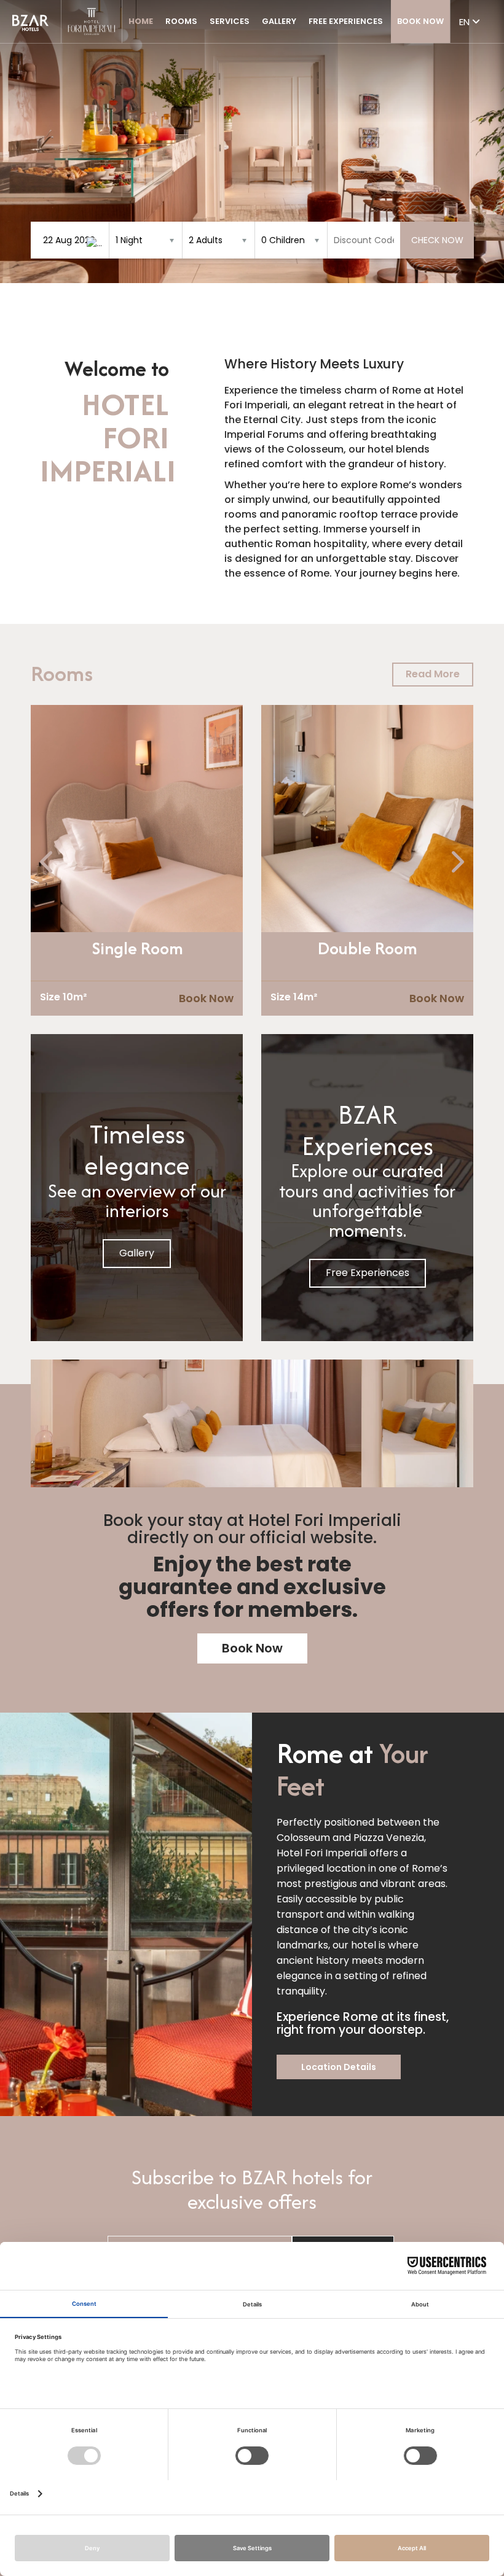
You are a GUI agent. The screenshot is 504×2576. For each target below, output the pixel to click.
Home (141, 21)
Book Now (420, 21)
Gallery (279, 21)
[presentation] (48, 862)
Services (230, 21)
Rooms (181, 21)
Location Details (339, 2067)
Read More (433, 674)
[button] (22, 142)
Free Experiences (346, 21)
